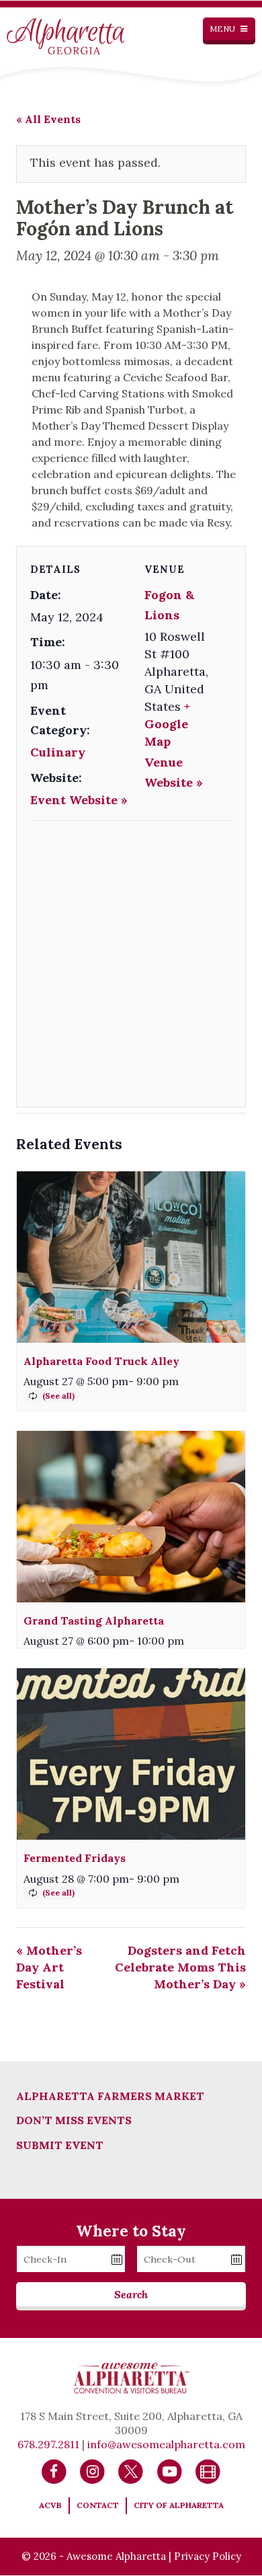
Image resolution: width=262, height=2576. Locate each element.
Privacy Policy (208, 2556)
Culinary (58, 752)
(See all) (58, 1396)
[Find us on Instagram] (92, 2471)
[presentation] (131, 1257)
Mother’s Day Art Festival (49, 1967)
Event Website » (79, 800)
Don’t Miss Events (74, 2120)
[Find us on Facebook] (54, 2471)
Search (131, 2294)
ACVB (50, 2505)
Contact (98, 2505)
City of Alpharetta (179, 2505)
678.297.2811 (48, 2444)
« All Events (48, 119)
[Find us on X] (131, 2471)
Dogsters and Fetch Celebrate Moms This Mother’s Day (180, 1967)
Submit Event (60, 2145)
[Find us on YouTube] (170, 2471)
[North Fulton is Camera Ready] (208, 2471)
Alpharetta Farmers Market (110, 2096)
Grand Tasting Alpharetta (94, 1621)
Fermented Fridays (75, 1858)
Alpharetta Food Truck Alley (101, 1361)
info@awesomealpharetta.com (166, 2444)
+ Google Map (167, 724)
